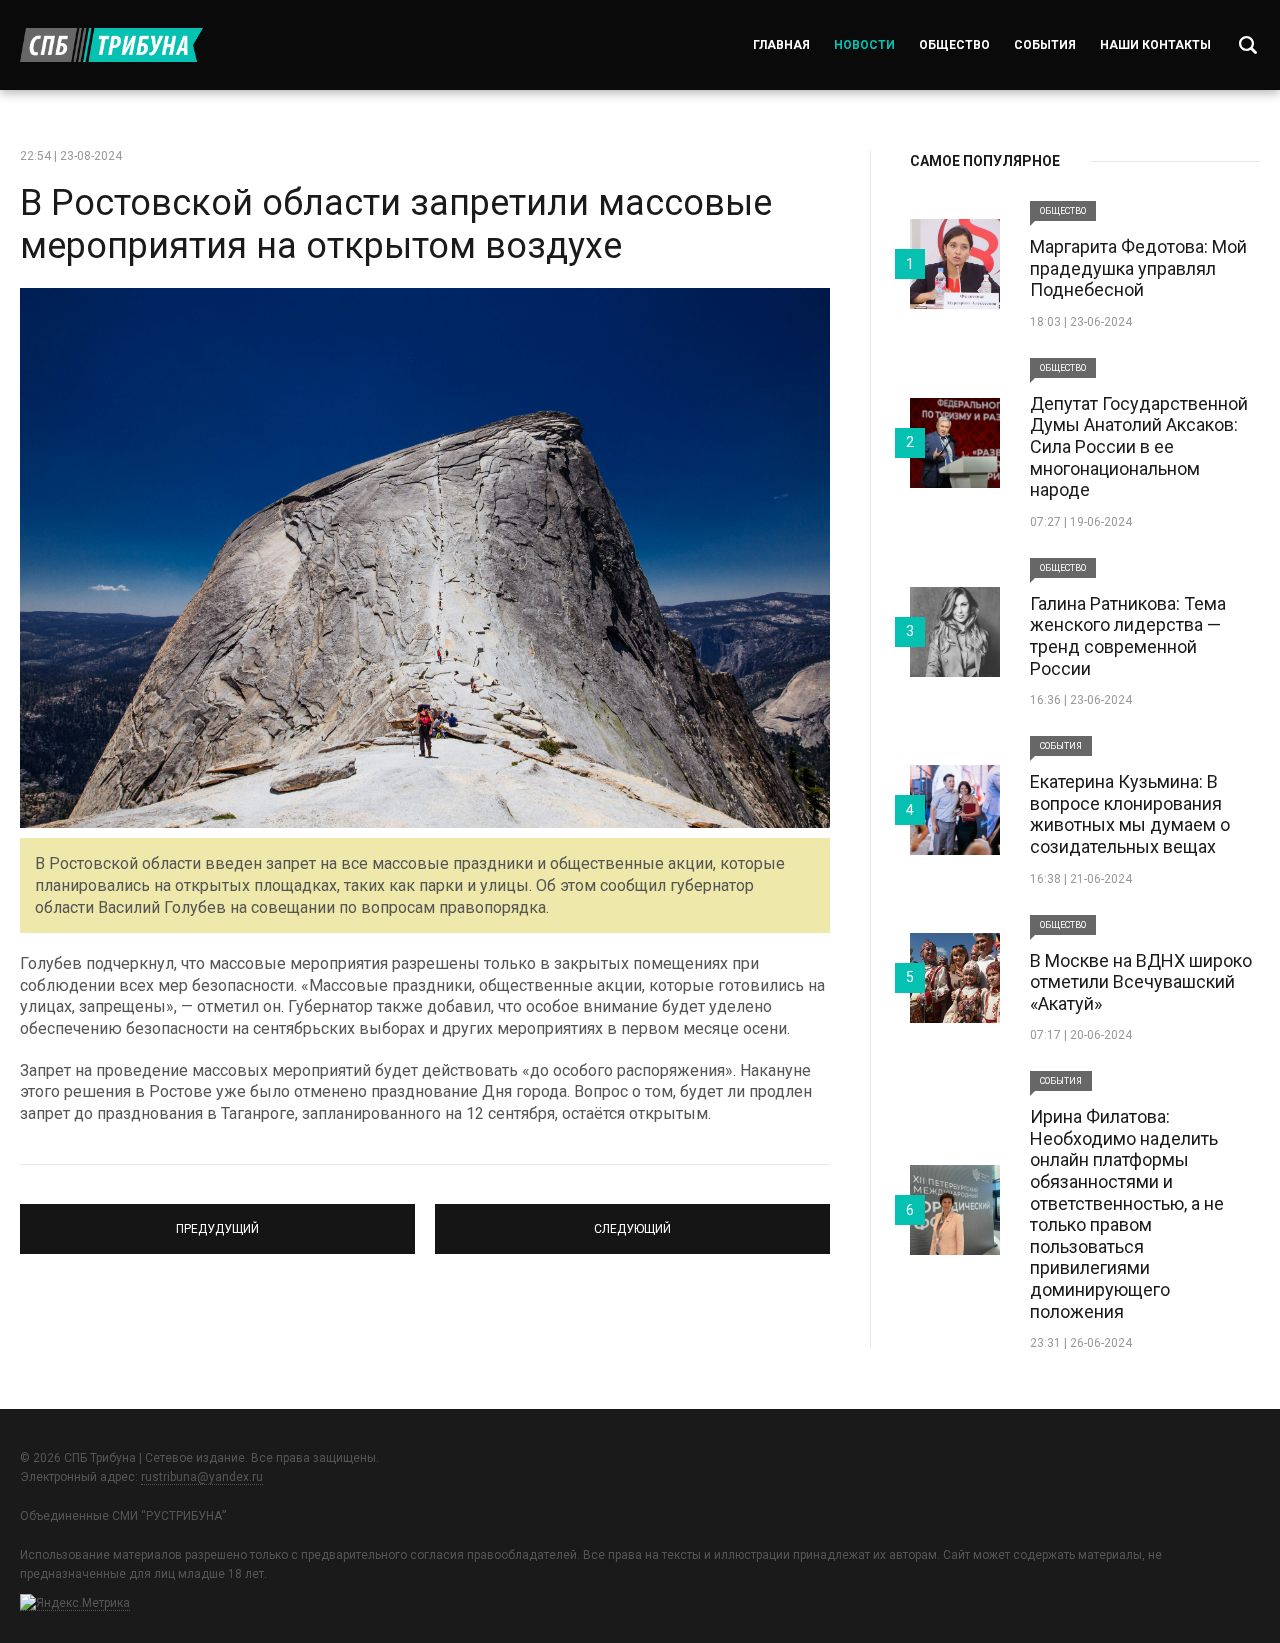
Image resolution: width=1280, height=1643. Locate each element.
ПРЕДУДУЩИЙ (217, 1220)
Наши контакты (1155, 45)
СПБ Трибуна (111, 45)
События (1045, 45)
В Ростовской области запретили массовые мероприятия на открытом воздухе (396, 224)
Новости (864, 45)
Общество (954, 45)
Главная (781, 45)
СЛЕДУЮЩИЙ (632, 1220)
